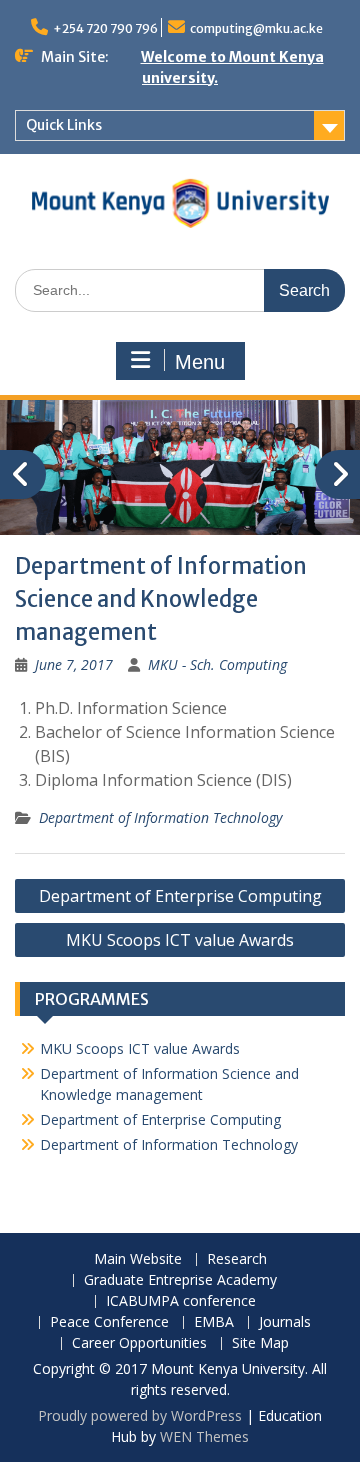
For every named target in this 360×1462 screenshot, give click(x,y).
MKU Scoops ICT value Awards (180, 940)
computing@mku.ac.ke (256, 28)
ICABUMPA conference (181, 1301)
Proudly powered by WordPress (140, 1415)
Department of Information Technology (160, 817)
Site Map (260, 1343)
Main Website (138, 1259)
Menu (200, 362)
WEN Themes (204, 1436)
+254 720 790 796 (105, 28)
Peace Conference (109, 1322)
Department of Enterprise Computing (180, 896)
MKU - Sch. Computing (217, 664)
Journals (285, 1322)
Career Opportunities (139, 1343)
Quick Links (64, 125)
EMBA (214, 1322)
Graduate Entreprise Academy (180, 1280)
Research (237, 1259)
